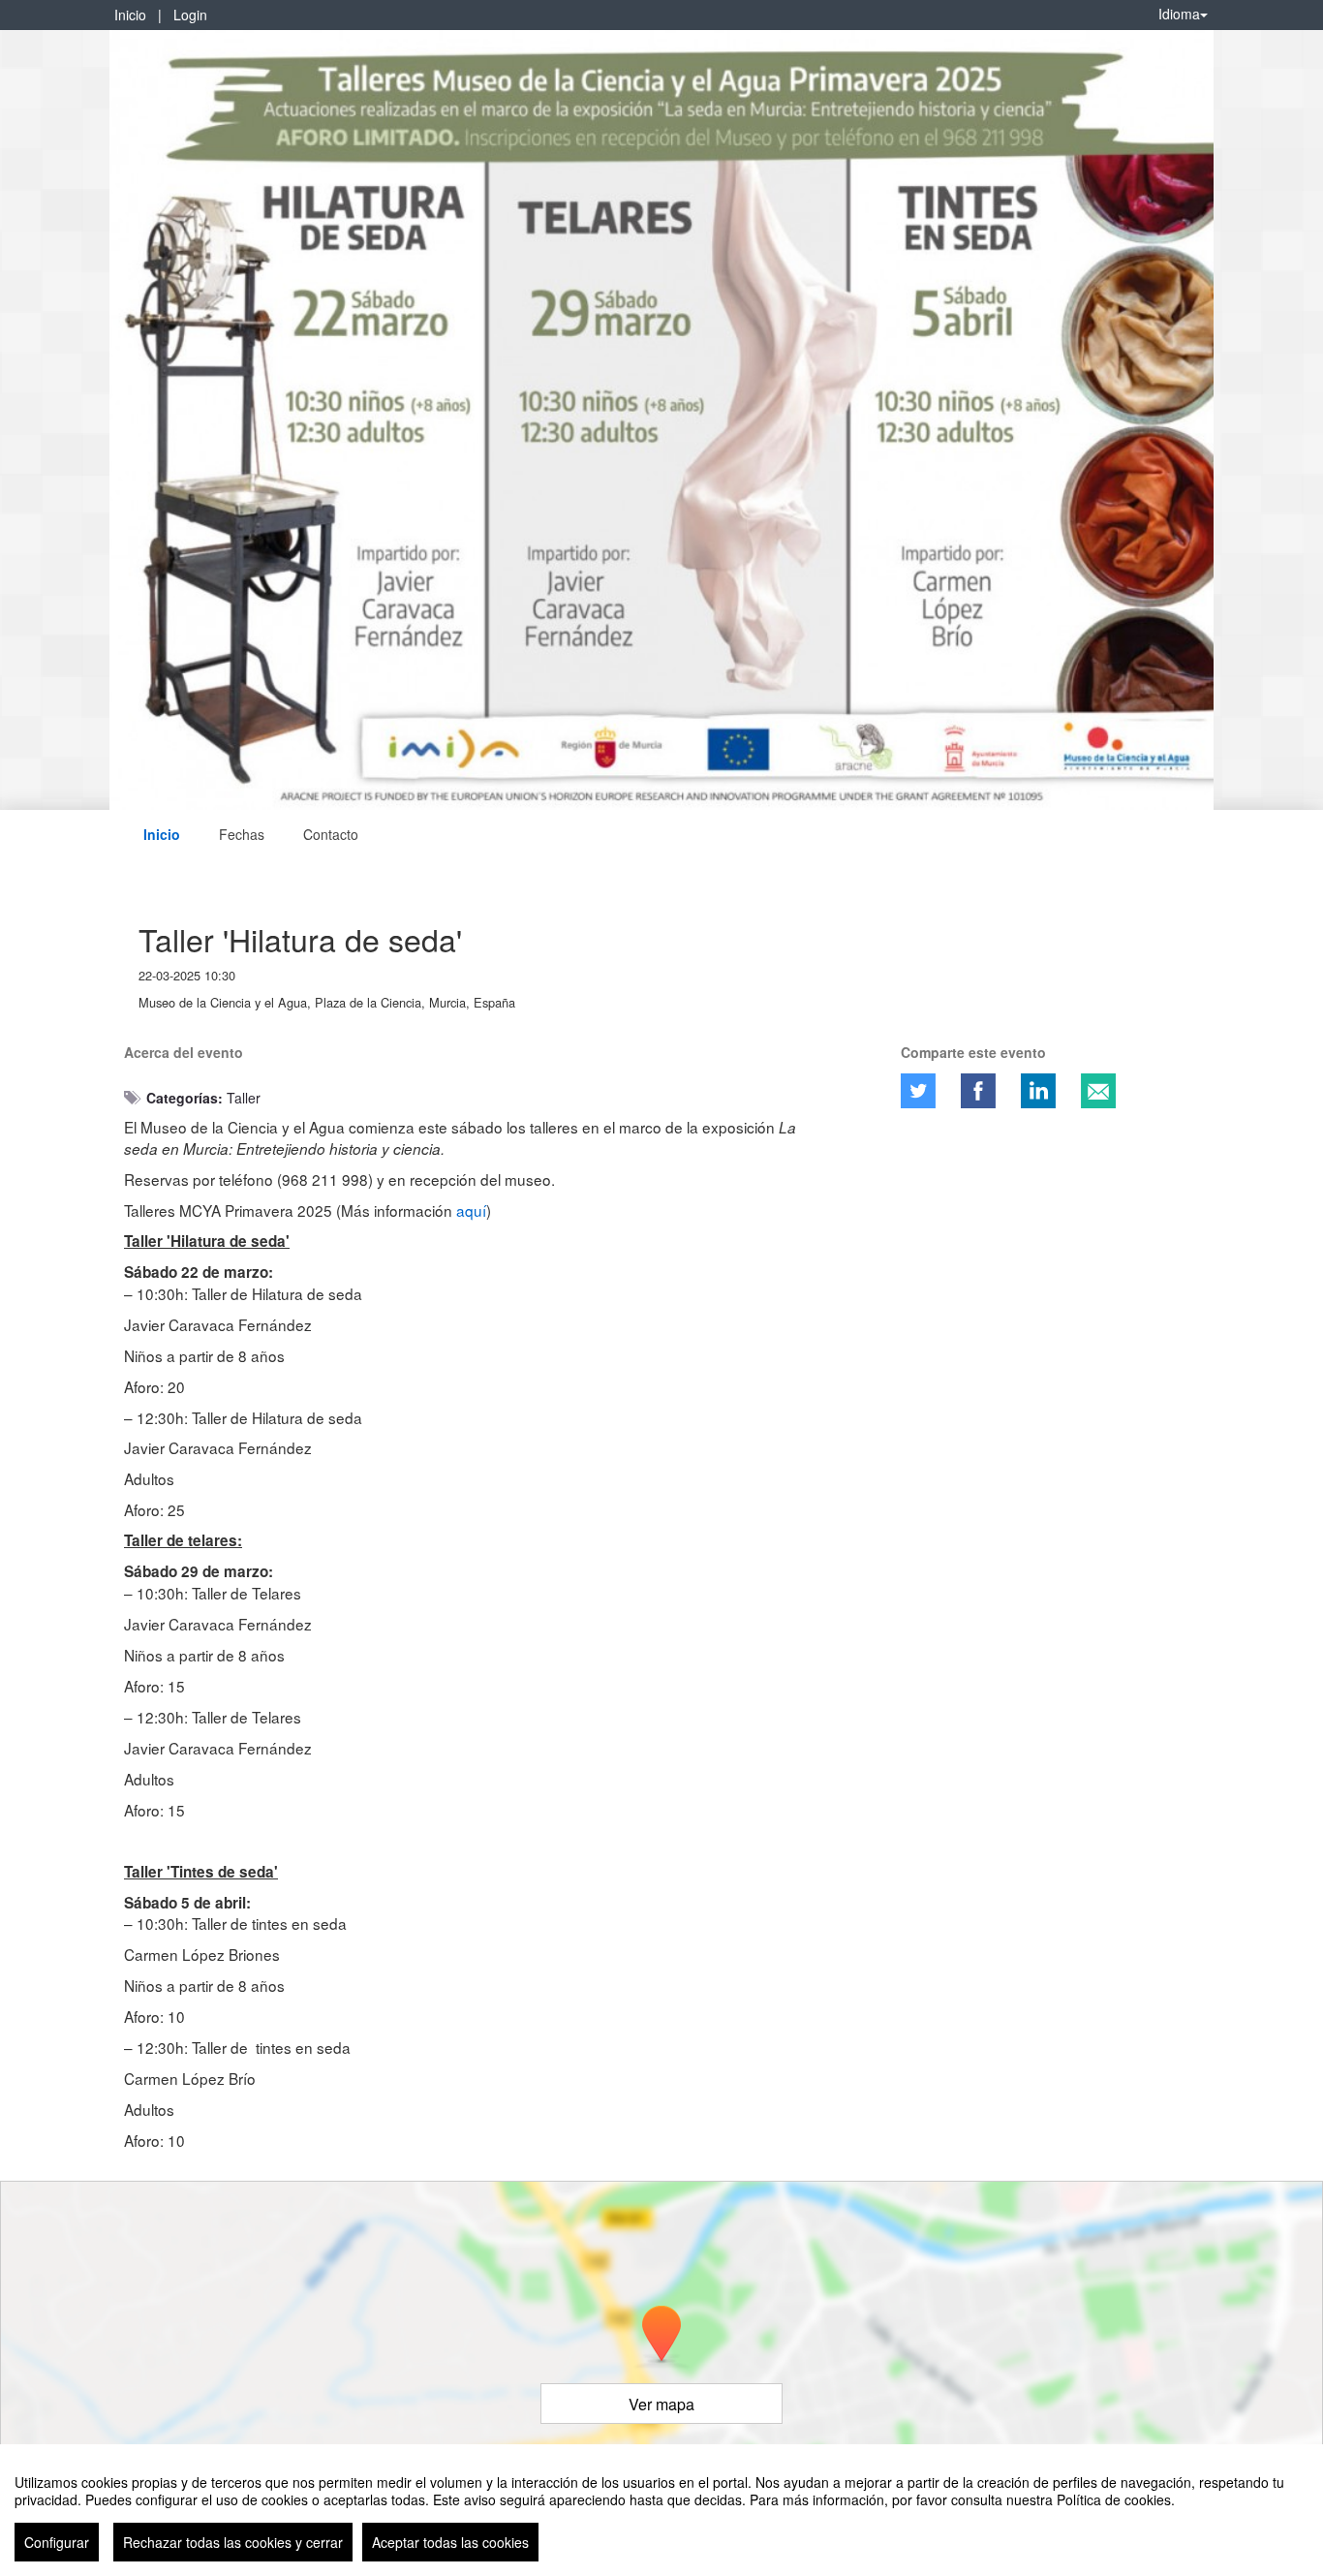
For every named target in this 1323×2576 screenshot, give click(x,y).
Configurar (57, 2542)
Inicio (130, 15)
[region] (661, 2510)
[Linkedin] (1038, 1091)
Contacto (331, 834)
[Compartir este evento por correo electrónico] (1098, 1091)
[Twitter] (918, 1091)
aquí (471, 1210)
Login (190, 15)
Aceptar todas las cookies (450, 2542)
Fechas (242, 834)
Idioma (1179, 14)
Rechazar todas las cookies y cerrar (233, 2542)
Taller (244, 1098)
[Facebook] (978, 1091)
